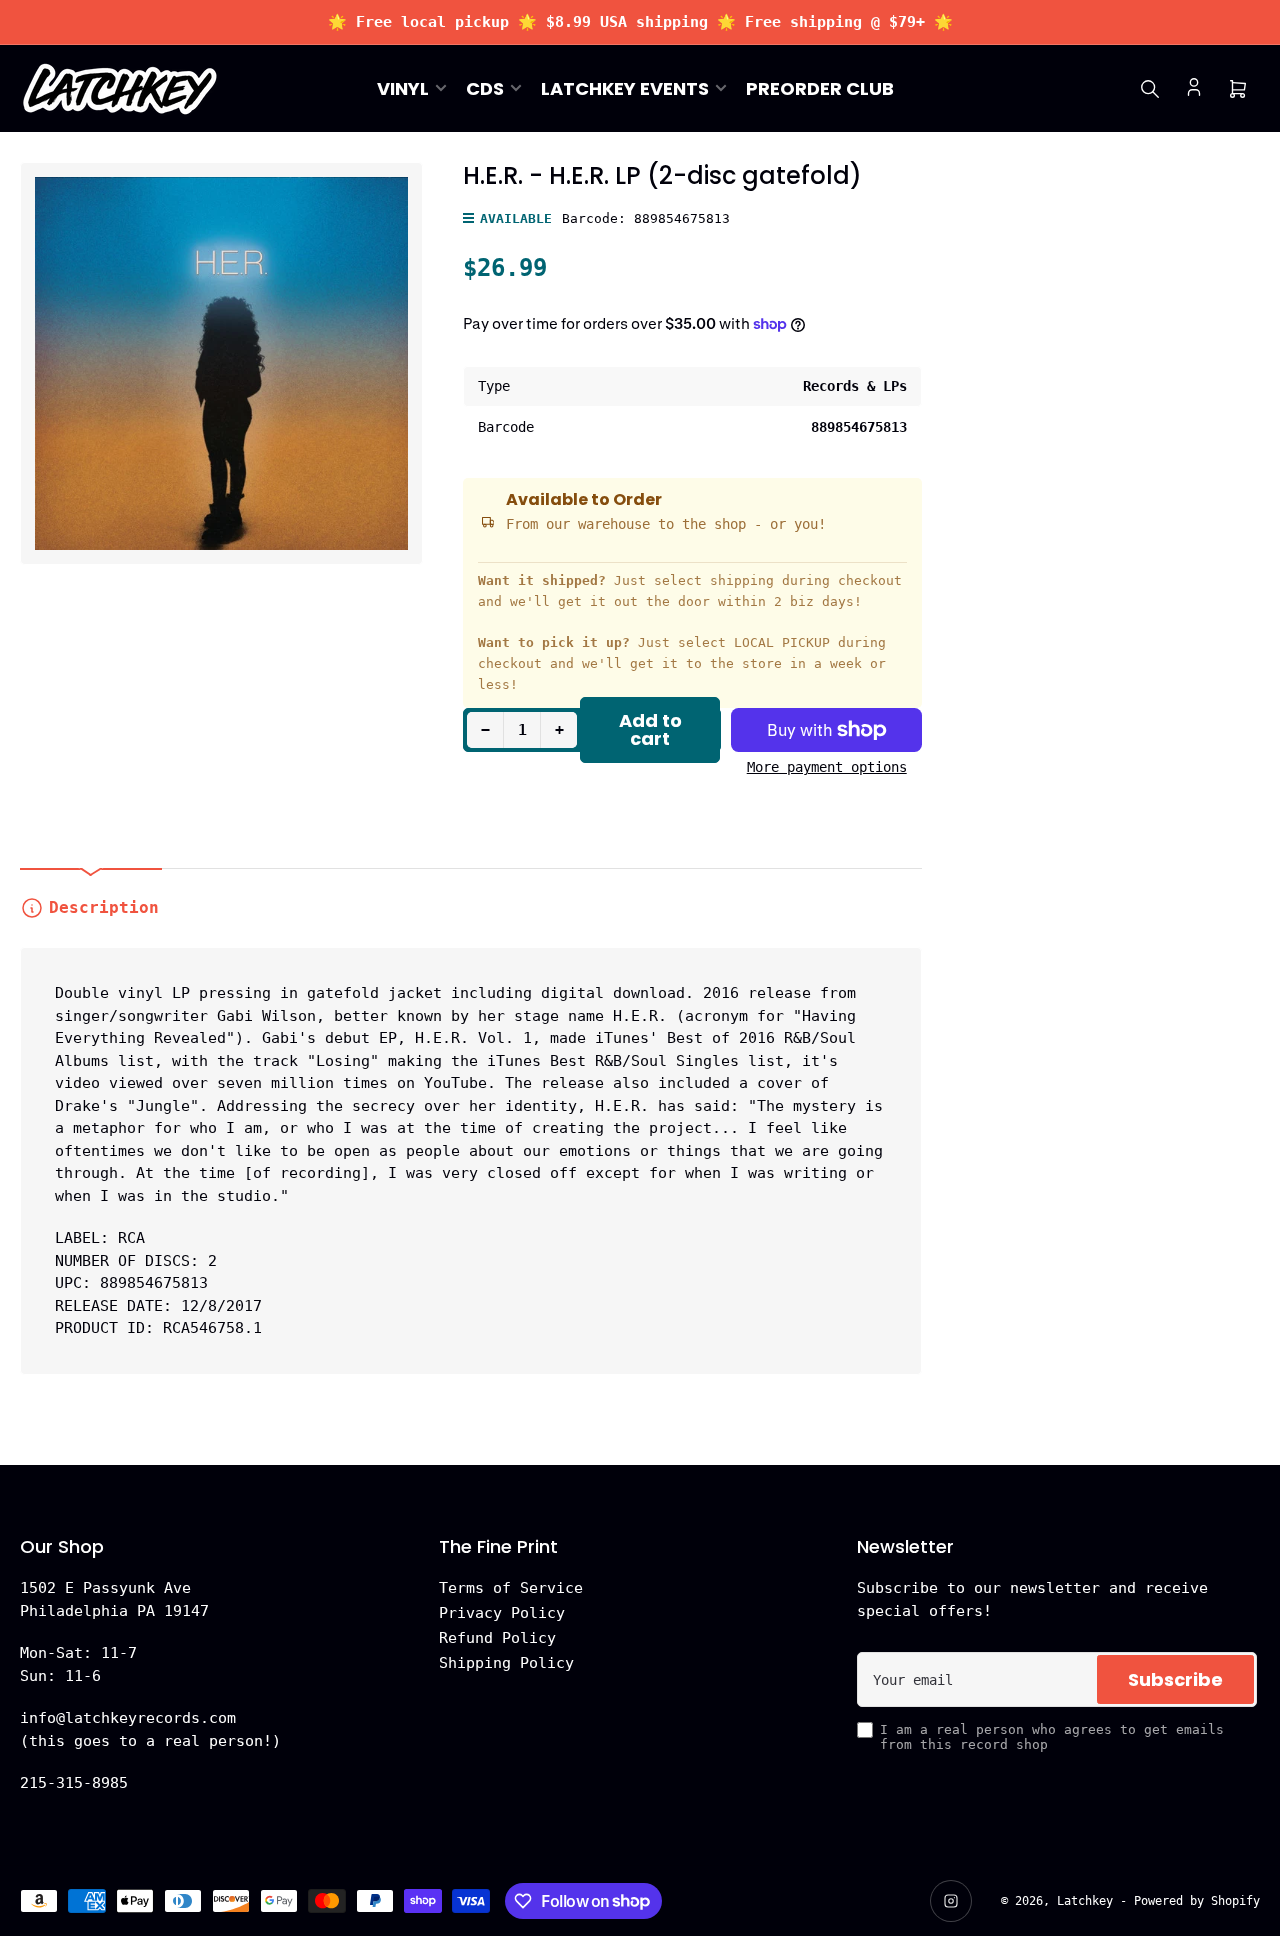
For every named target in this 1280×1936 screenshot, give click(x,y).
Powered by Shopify (1197, 1901)
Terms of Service (511, 1588)
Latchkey (1085, 1901)
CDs (485, 88)
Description (104, 907)
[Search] (1150, 89)
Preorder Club (820, 88)
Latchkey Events (625, 88)
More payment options (827, 767)
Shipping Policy (506, 1663)
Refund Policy (497, 1638)
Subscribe (1175, 1679)
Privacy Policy (502, 1613)
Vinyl (403, 88)
